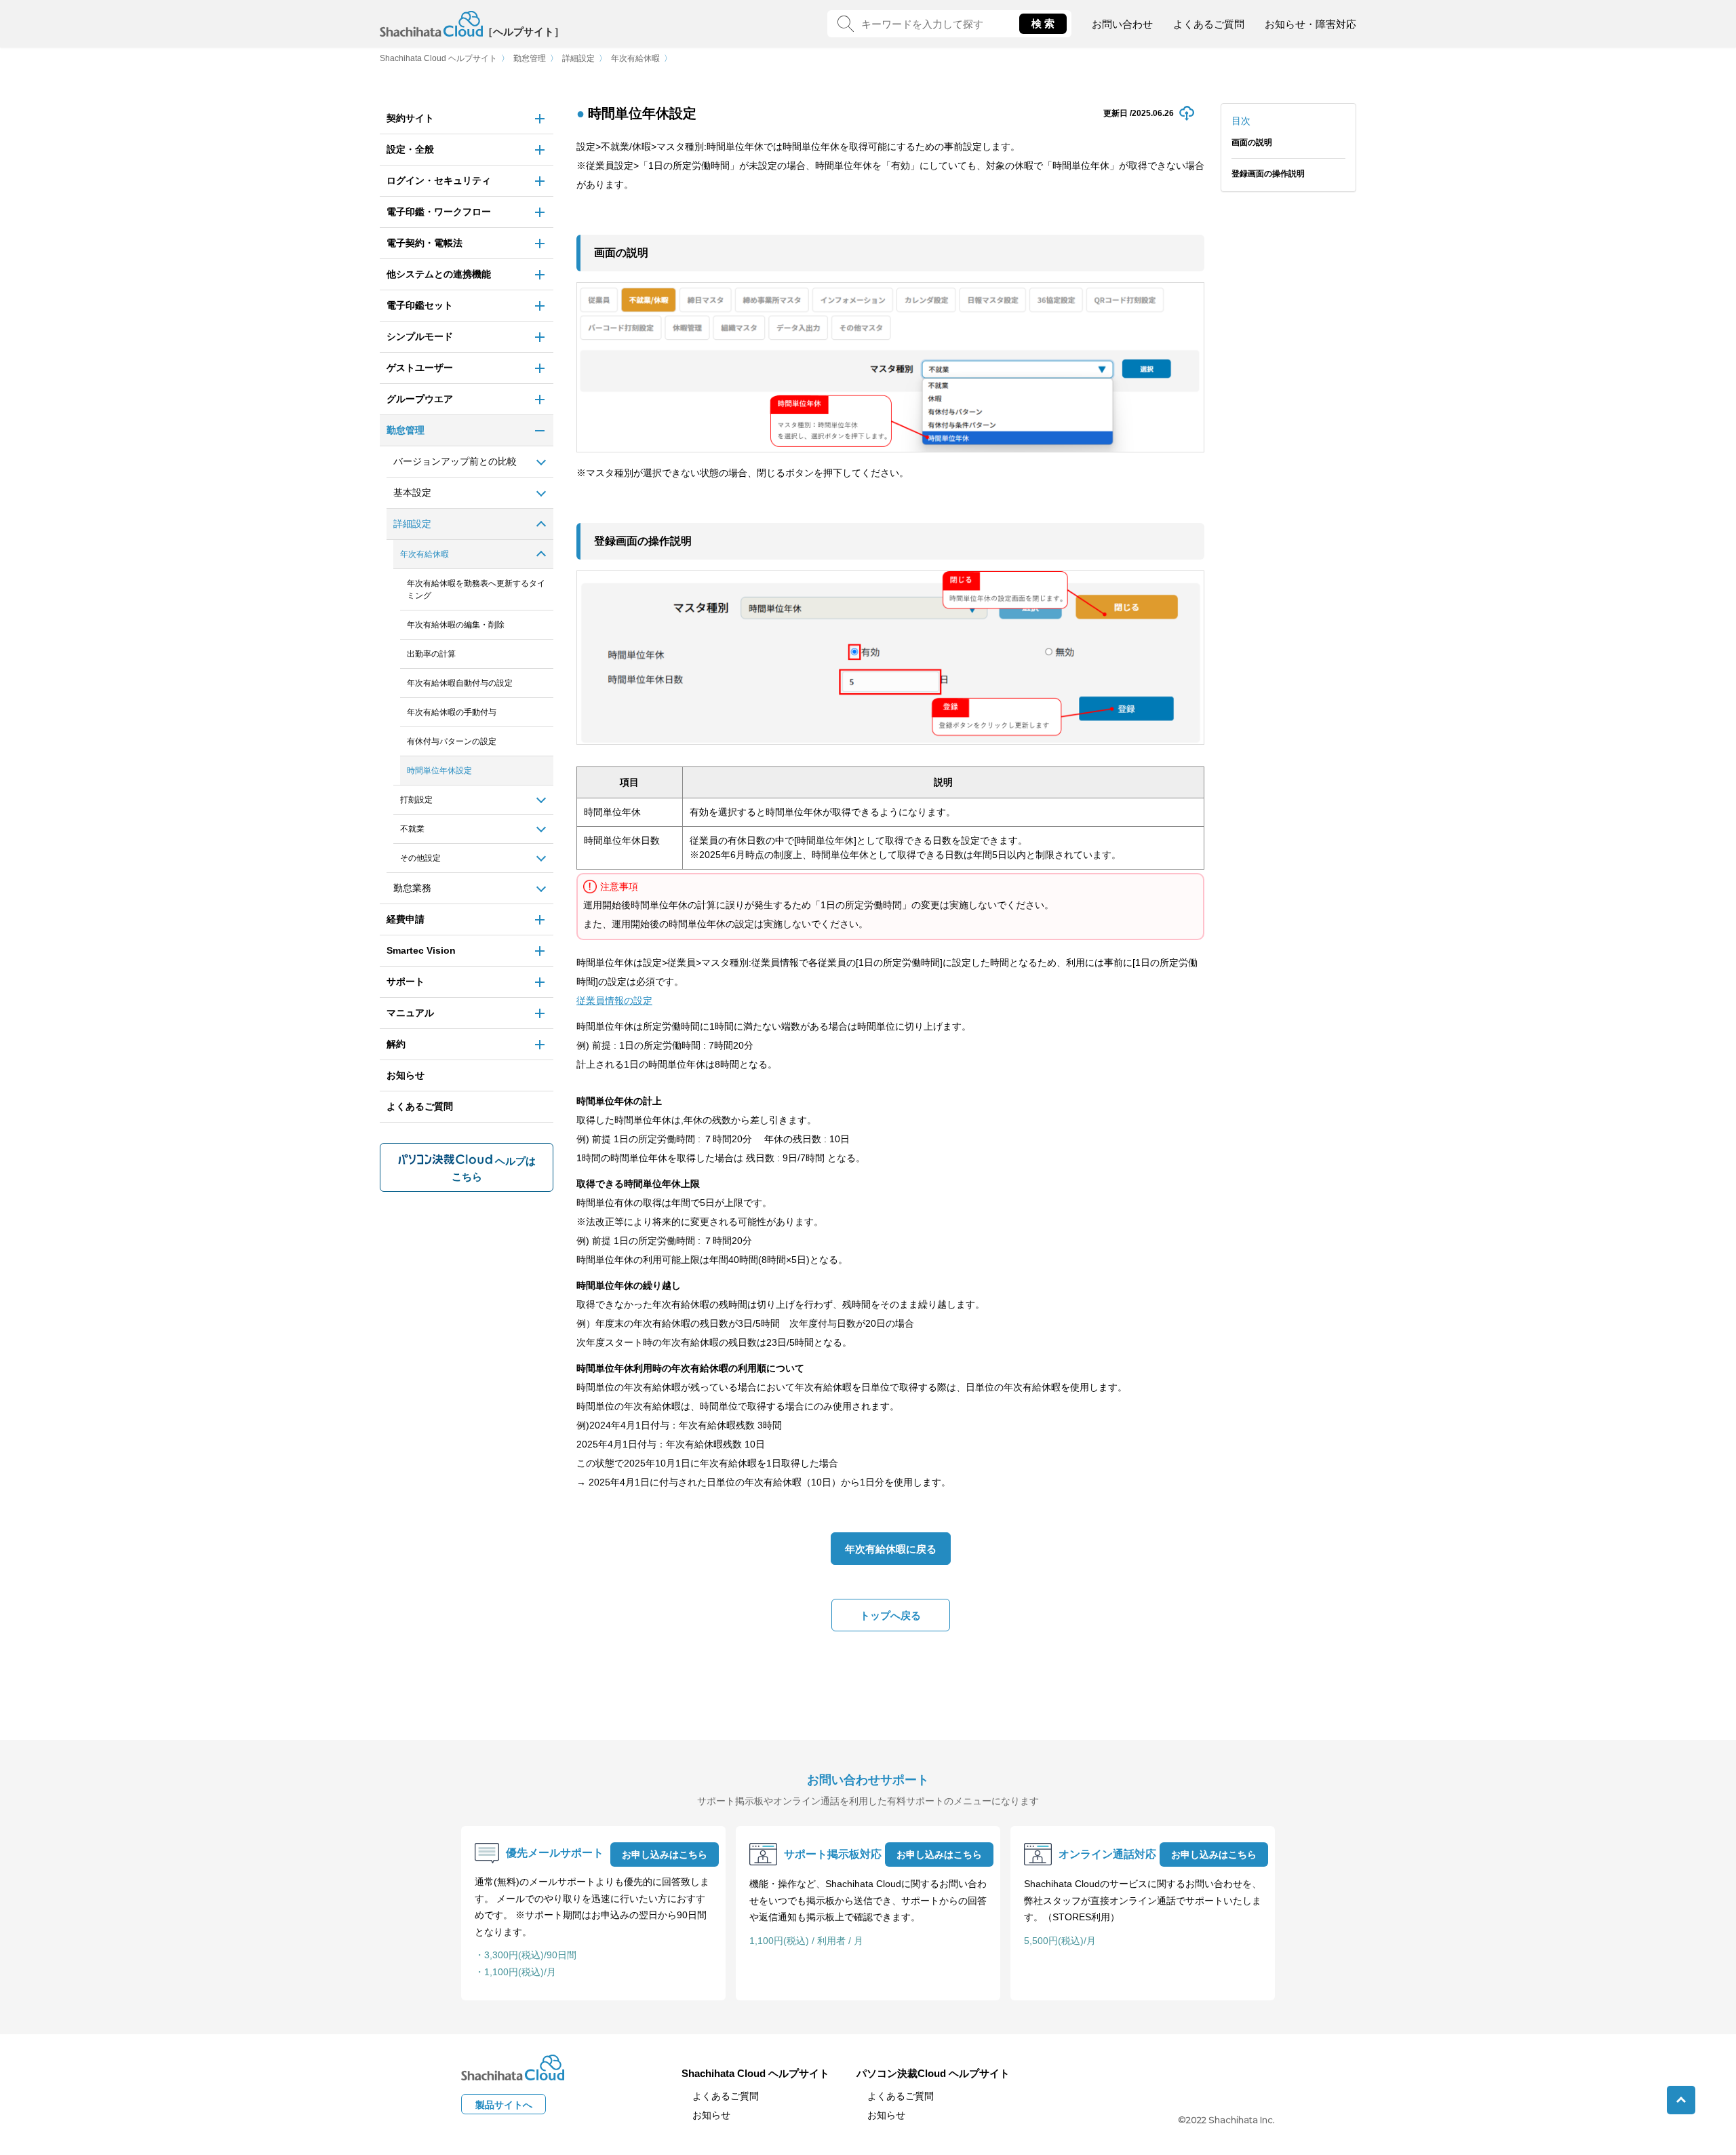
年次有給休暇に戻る (891, 1549)
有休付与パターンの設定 (452, 741)
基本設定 (412, 492)
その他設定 (420, 858)
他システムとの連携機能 (439, 274)
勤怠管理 (530, 58)
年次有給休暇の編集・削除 (456, 625)
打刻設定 (416, 800)
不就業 (412, 829)
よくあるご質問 (1209, 24)
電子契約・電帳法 (425, 243)
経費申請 (406, 919)
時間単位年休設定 (439, 771)
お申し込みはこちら (665, 1855)
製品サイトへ (504, 2105)
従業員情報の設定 (614, 1001)
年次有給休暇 (635, 58)
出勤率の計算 (431, 654)
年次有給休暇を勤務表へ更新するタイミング (476, 589)
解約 (396, 1044)
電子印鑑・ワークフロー (439, 212)
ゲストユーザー (420, 368)
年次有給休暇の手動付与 (452, 712)
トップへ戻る (890, 1615)
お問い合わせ (1122, 24)
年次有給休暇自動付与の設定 (460, 683)
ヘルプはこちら (494, 1169)
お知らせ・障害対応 (1310, 24)
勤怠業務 (412, 888)
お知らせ (406, 1075)
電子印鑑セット (420, 305)
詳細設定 (578, 58)
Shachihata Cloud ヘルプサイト (438, 58)
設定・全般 (410, 149)
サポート (406, 982)
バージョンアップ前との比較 (455, 461)
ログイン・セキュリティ (439, 180)
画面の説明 (1252, 142)
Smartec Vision (421, 950)
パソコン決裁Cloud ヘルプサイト (933, 2073)
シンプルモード (420, 336)
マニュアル (410, 1013)
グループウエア (420, 399)
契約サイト (410, 118)
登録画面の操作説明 (1268, 174)
